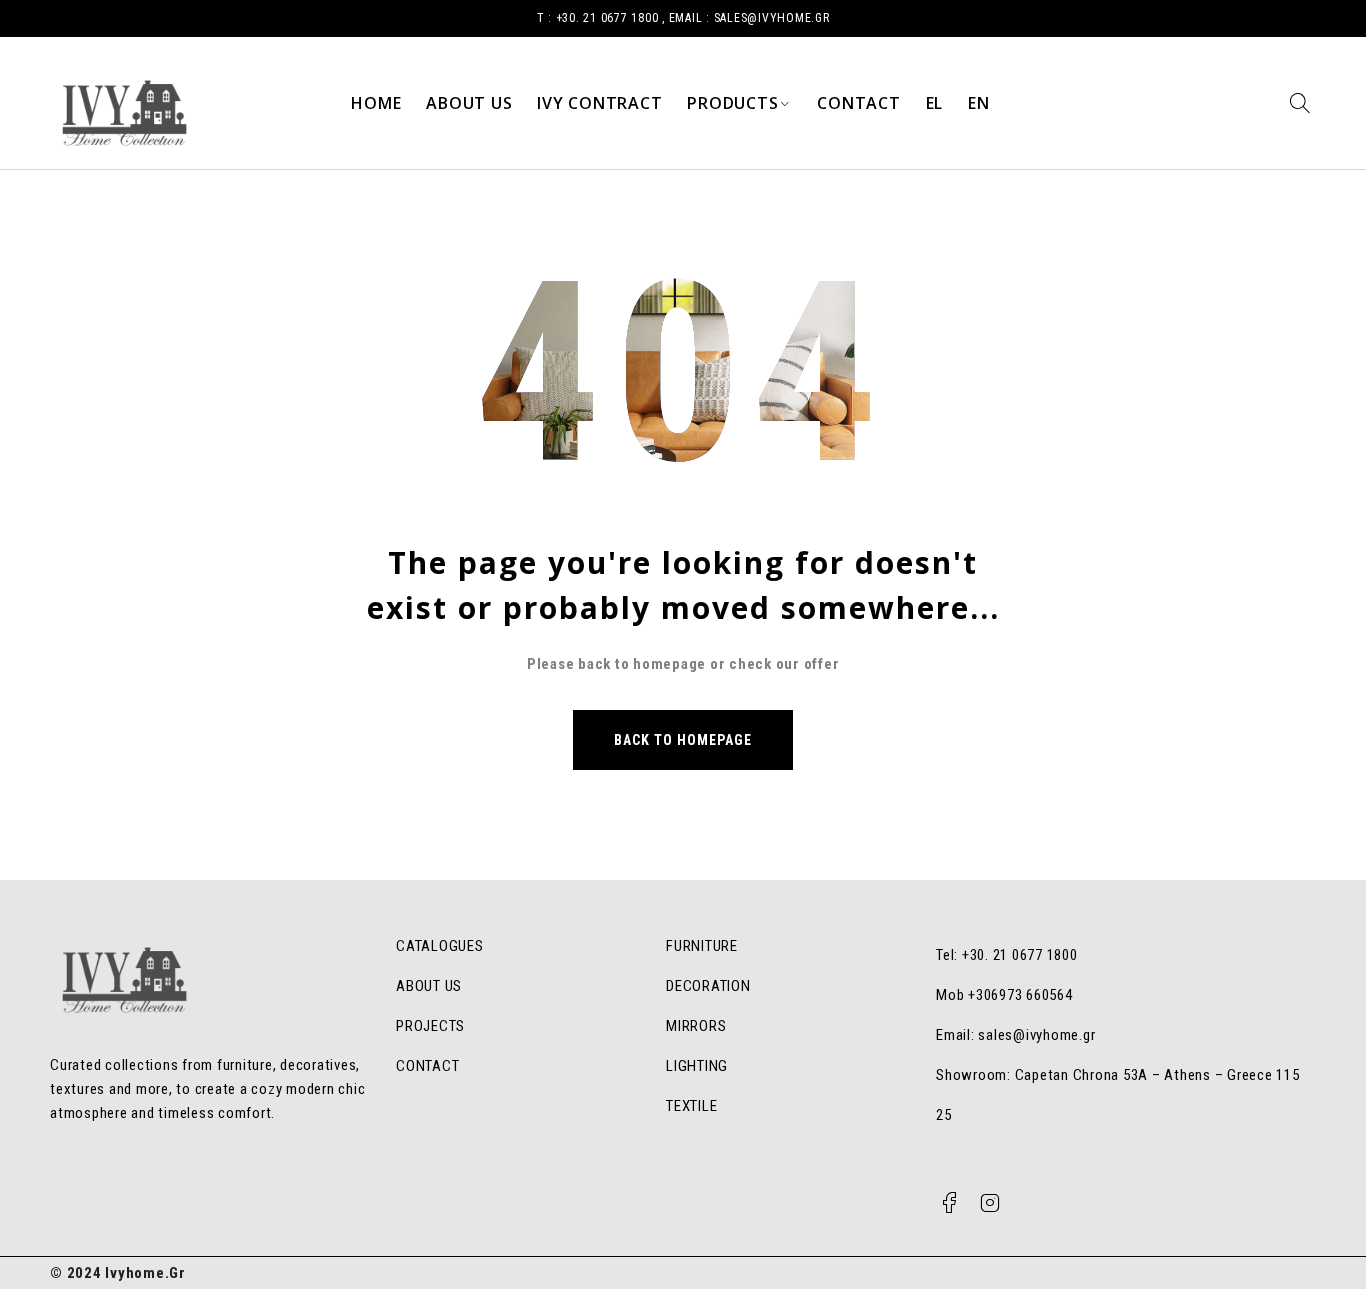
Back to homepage (683, 740)
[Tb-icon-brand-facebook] (949, 1203)
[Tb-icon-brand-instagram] (990, 1203)
